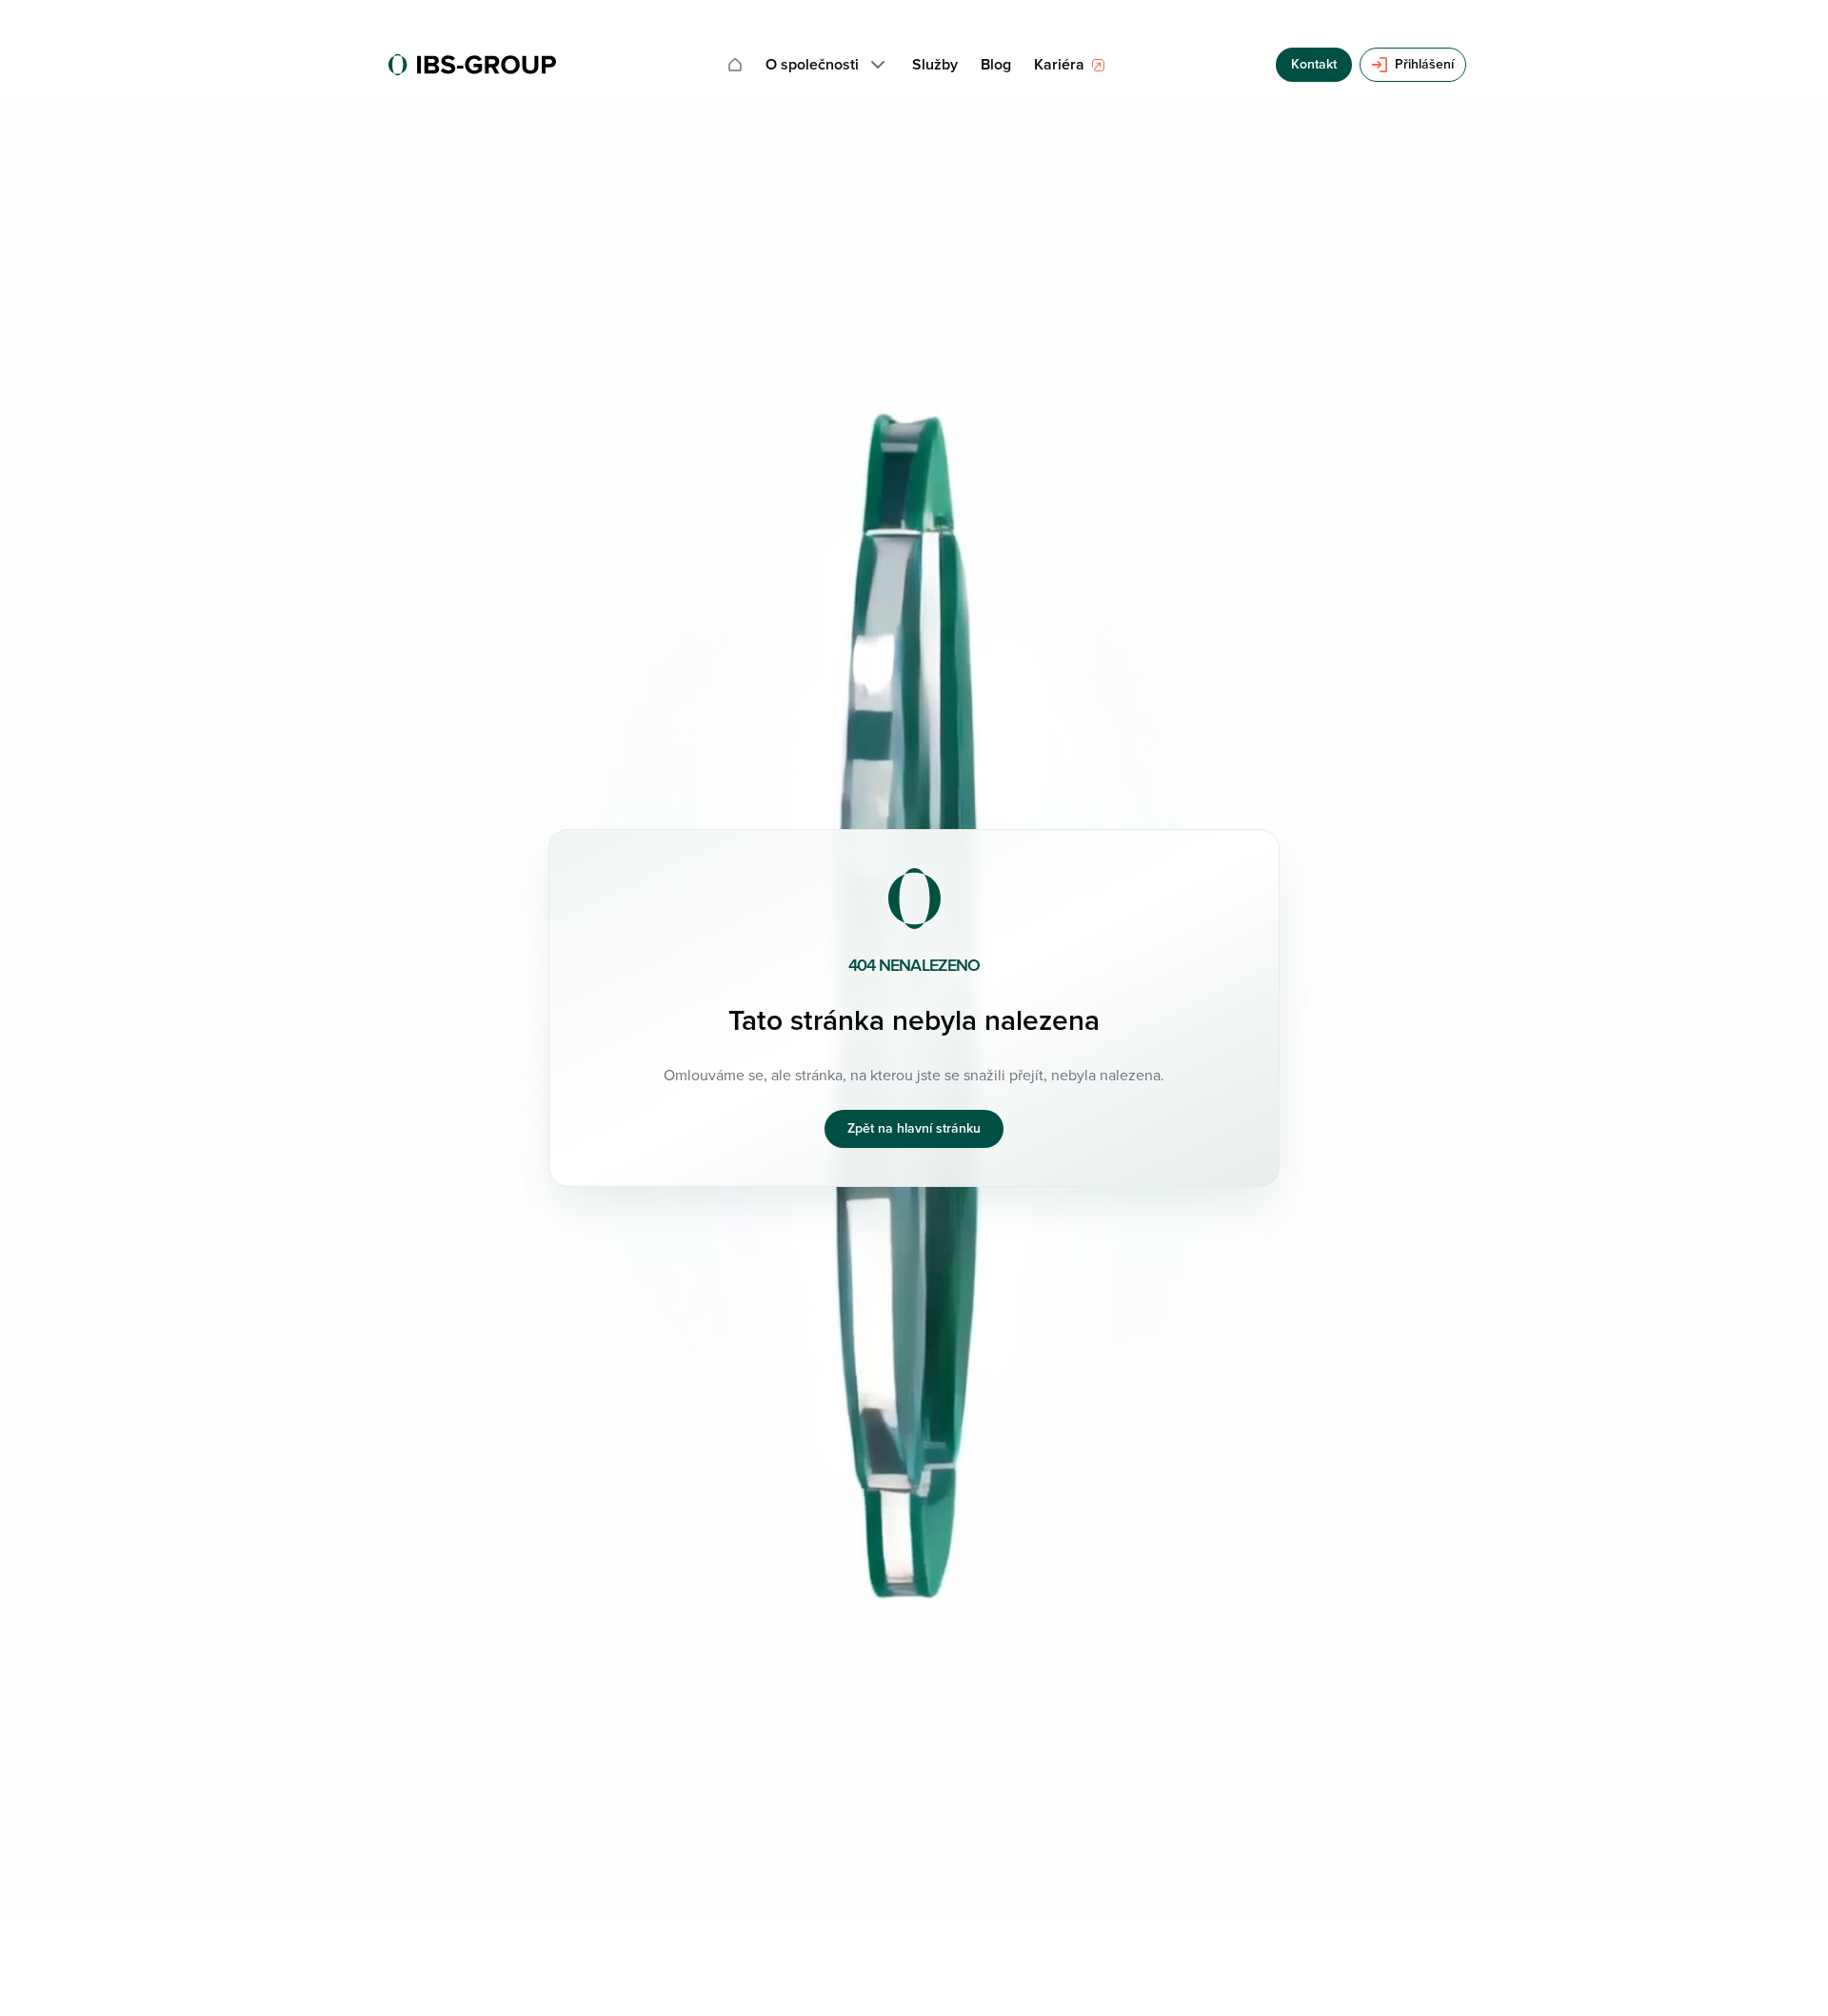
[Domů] (735, 65)
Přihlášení (1424, 64)
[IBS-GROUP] (472, 65)
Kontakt (1314, 64)
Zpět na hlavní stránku (914, 1128)
